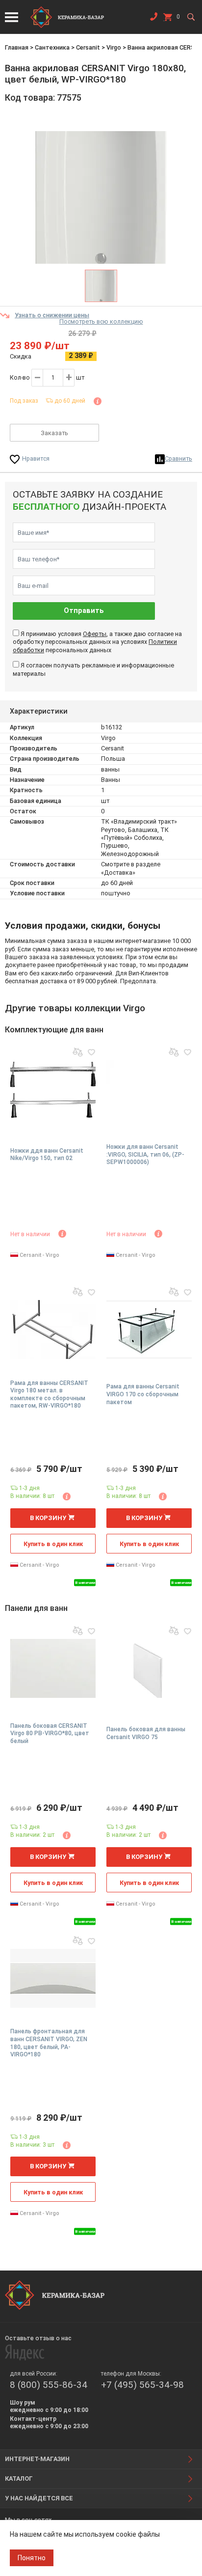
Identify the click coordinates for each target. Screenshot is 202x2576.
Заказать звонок (153, 19)
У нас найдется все (39, 2498)
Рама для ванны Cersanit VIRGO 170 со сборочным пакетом (143, 1394)
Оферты (95, 634)
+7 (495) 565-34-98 (142, 2385)
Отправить (84, 611)
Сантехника (52, 47)
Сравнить (178, 458)
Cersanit (88, 47)
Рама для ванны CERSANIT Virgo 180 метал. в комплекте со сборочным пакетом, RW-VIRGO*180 (49, 1395)
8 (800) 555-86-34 (49, 2385)
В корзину (48, 1518)
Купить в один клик (53, 1544)
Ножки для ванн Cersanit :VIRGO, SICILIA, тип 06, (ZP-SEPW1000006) (145, 1154)
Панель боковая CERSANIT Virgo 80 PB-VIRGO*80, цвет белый (50, 1733)
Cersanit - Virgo (39, 1255)
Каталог (19, 2479)
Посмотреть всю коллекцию (101, 321)
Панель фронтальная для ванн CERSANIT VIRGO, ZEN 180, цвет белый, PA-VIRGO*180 (49, 2043)
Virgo (114, 47)
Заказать (54, 433)
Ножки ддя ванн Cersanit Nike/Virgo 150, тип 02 (47, 1155)
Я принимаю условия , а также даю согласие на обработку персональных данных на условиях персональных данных (97, 642)
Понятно (32, 2558)
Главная (17, 47)
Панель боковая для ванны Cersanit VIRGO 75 (146, 1733)
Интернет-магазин (37, 2459)
